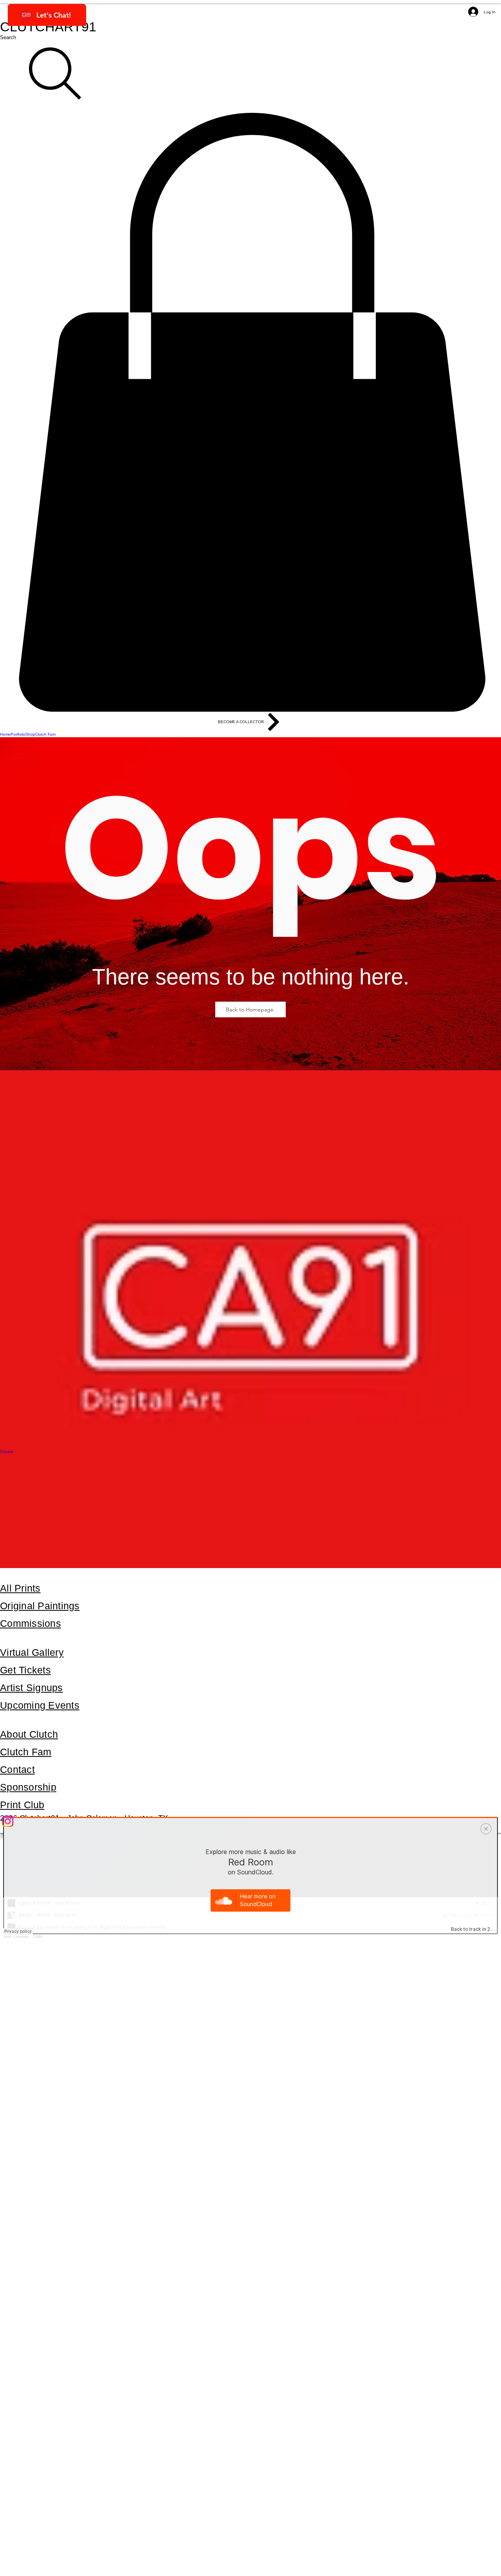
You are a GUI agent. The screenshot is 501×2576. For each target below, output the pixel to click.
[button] (250, 412)
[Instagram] (250, 1821)
